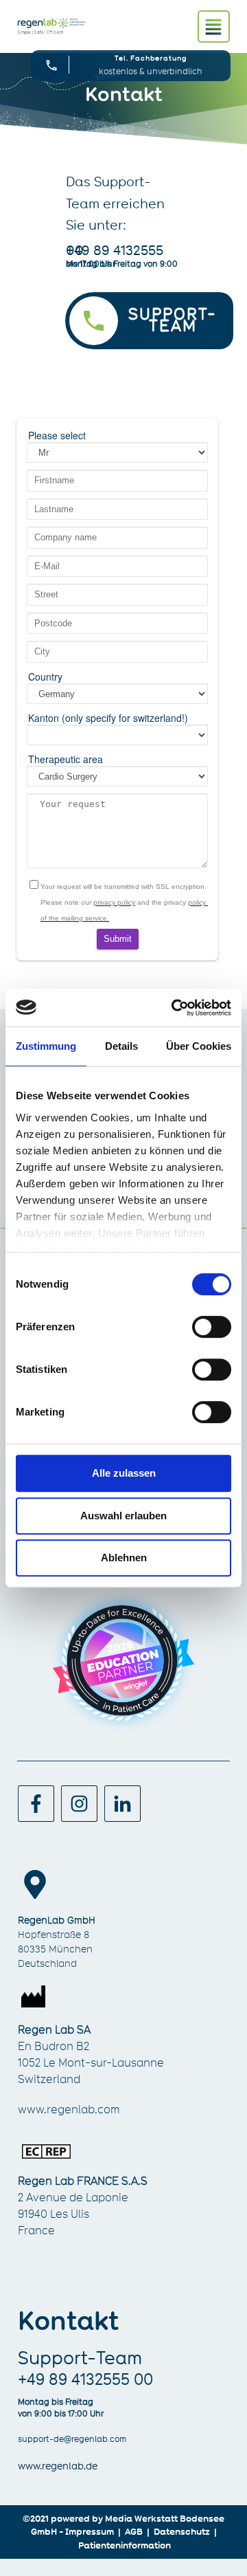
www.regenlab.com (69, 2110)
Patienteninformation (125, 2545)
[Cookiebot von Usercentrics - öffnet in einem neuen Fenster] (174, 1008)
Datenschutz (182, 2531)
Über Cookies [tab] (199, 1046)
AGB (134, 2531)
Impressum (90, 2531)
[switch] (212, 1327)
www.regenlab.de (58, 2466)
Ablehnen (124, 1557)
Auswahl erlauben (123, 1516)
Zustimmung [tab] (46, 1046)
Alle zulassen (124, 1473)
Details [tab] (121, 1046)
